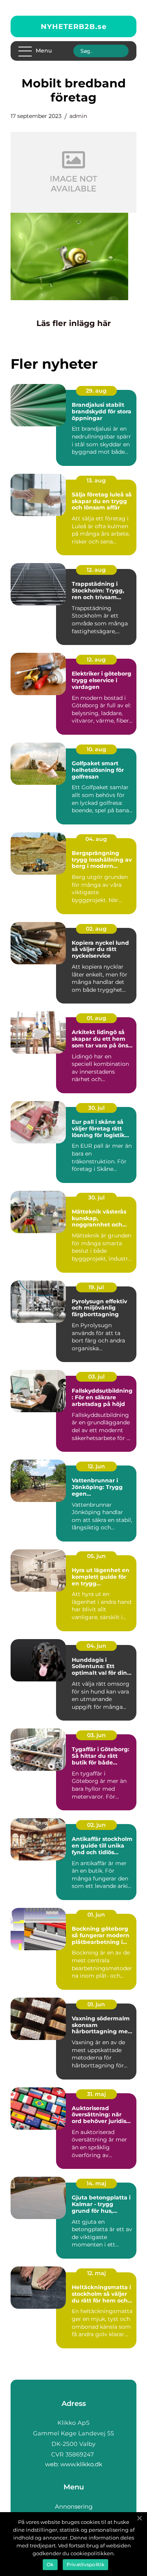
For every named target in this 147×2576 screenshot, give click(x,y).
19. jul (96, 1287)
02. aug (96, 929)
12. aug (96, 570)
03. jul (96, 1377)
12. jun (96, 1466)
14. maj (96, 2183)
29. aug (96, 391)
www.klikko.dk (81, 2464)
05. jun (96, 1556)
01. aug (96, 1018)
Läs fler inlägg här (74, 323)
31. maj (96, 2094)
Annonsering (74, 2506)
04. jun (96, 1646)
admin (78, 116)
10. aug (96, 749)
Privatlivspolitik (85, 2564)
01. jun (96, 1915)
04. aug (96, 839)
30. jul (96, 1108)
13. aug (96, 480)
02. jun (96, 1825)
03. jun (96, 1735)
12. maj (96, 2273)
